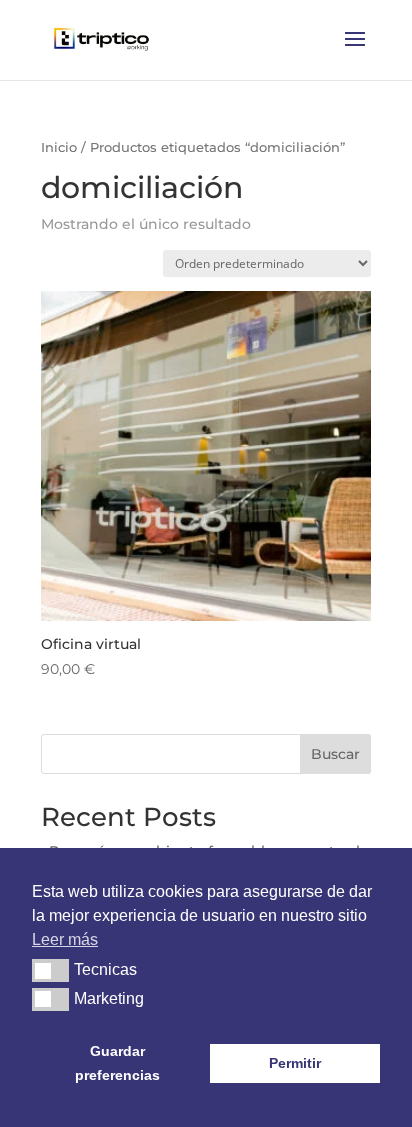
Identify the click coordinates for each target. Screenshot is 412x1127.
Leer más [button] (65, 939)
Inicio (59, 147)
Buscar (335, 754)
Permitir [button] (295, 1063)
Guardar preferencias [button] (117, 1063)
